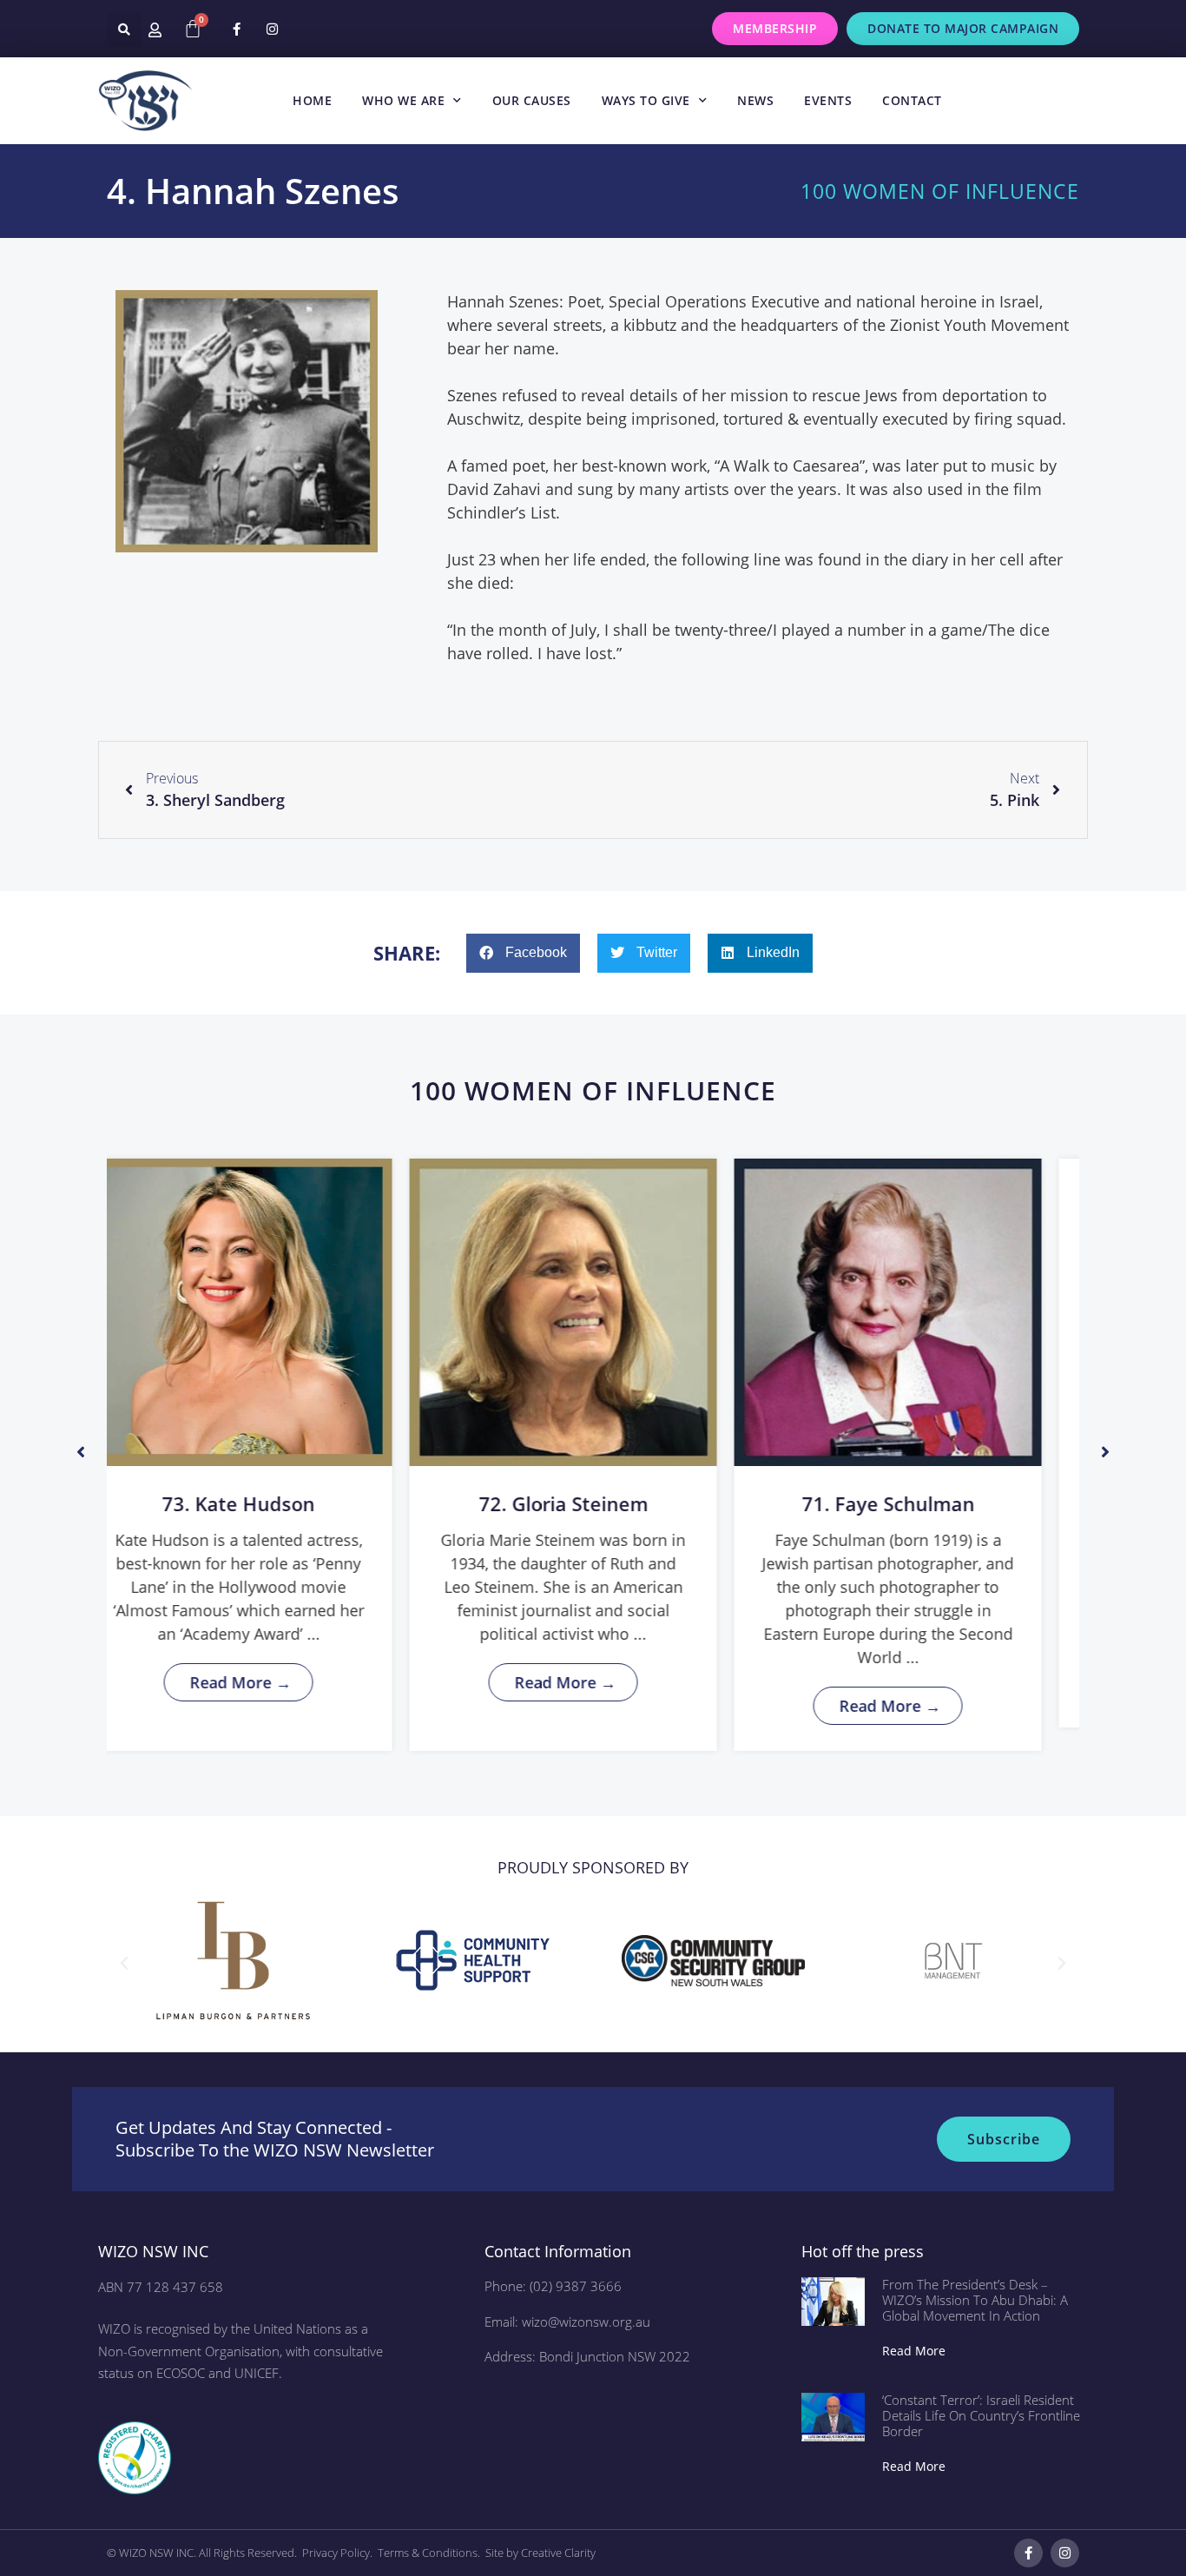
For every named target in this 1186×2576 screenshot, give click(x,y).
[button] (124, 30)
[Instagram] (272, 29)
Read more (914, 2351)
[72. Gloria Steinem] (269, 1312)
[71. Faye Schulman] (594, 1312)
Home (312, 100)
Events (828, 100)
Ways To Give (646, 100)
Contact (912, 100)
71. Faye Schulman (594, 1503)
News (755, 100)
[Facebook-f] (236, 29)
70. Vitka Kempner (919, 1503)
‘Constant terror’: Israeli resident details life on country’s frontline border (981, 2415)
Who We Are (403, 100)
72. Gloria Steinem (270, 1503)
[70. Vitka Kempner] (919, 1312)
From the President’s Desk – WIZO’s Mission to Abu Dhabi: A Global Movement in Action (975, 2300)
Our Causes (532, 100)
